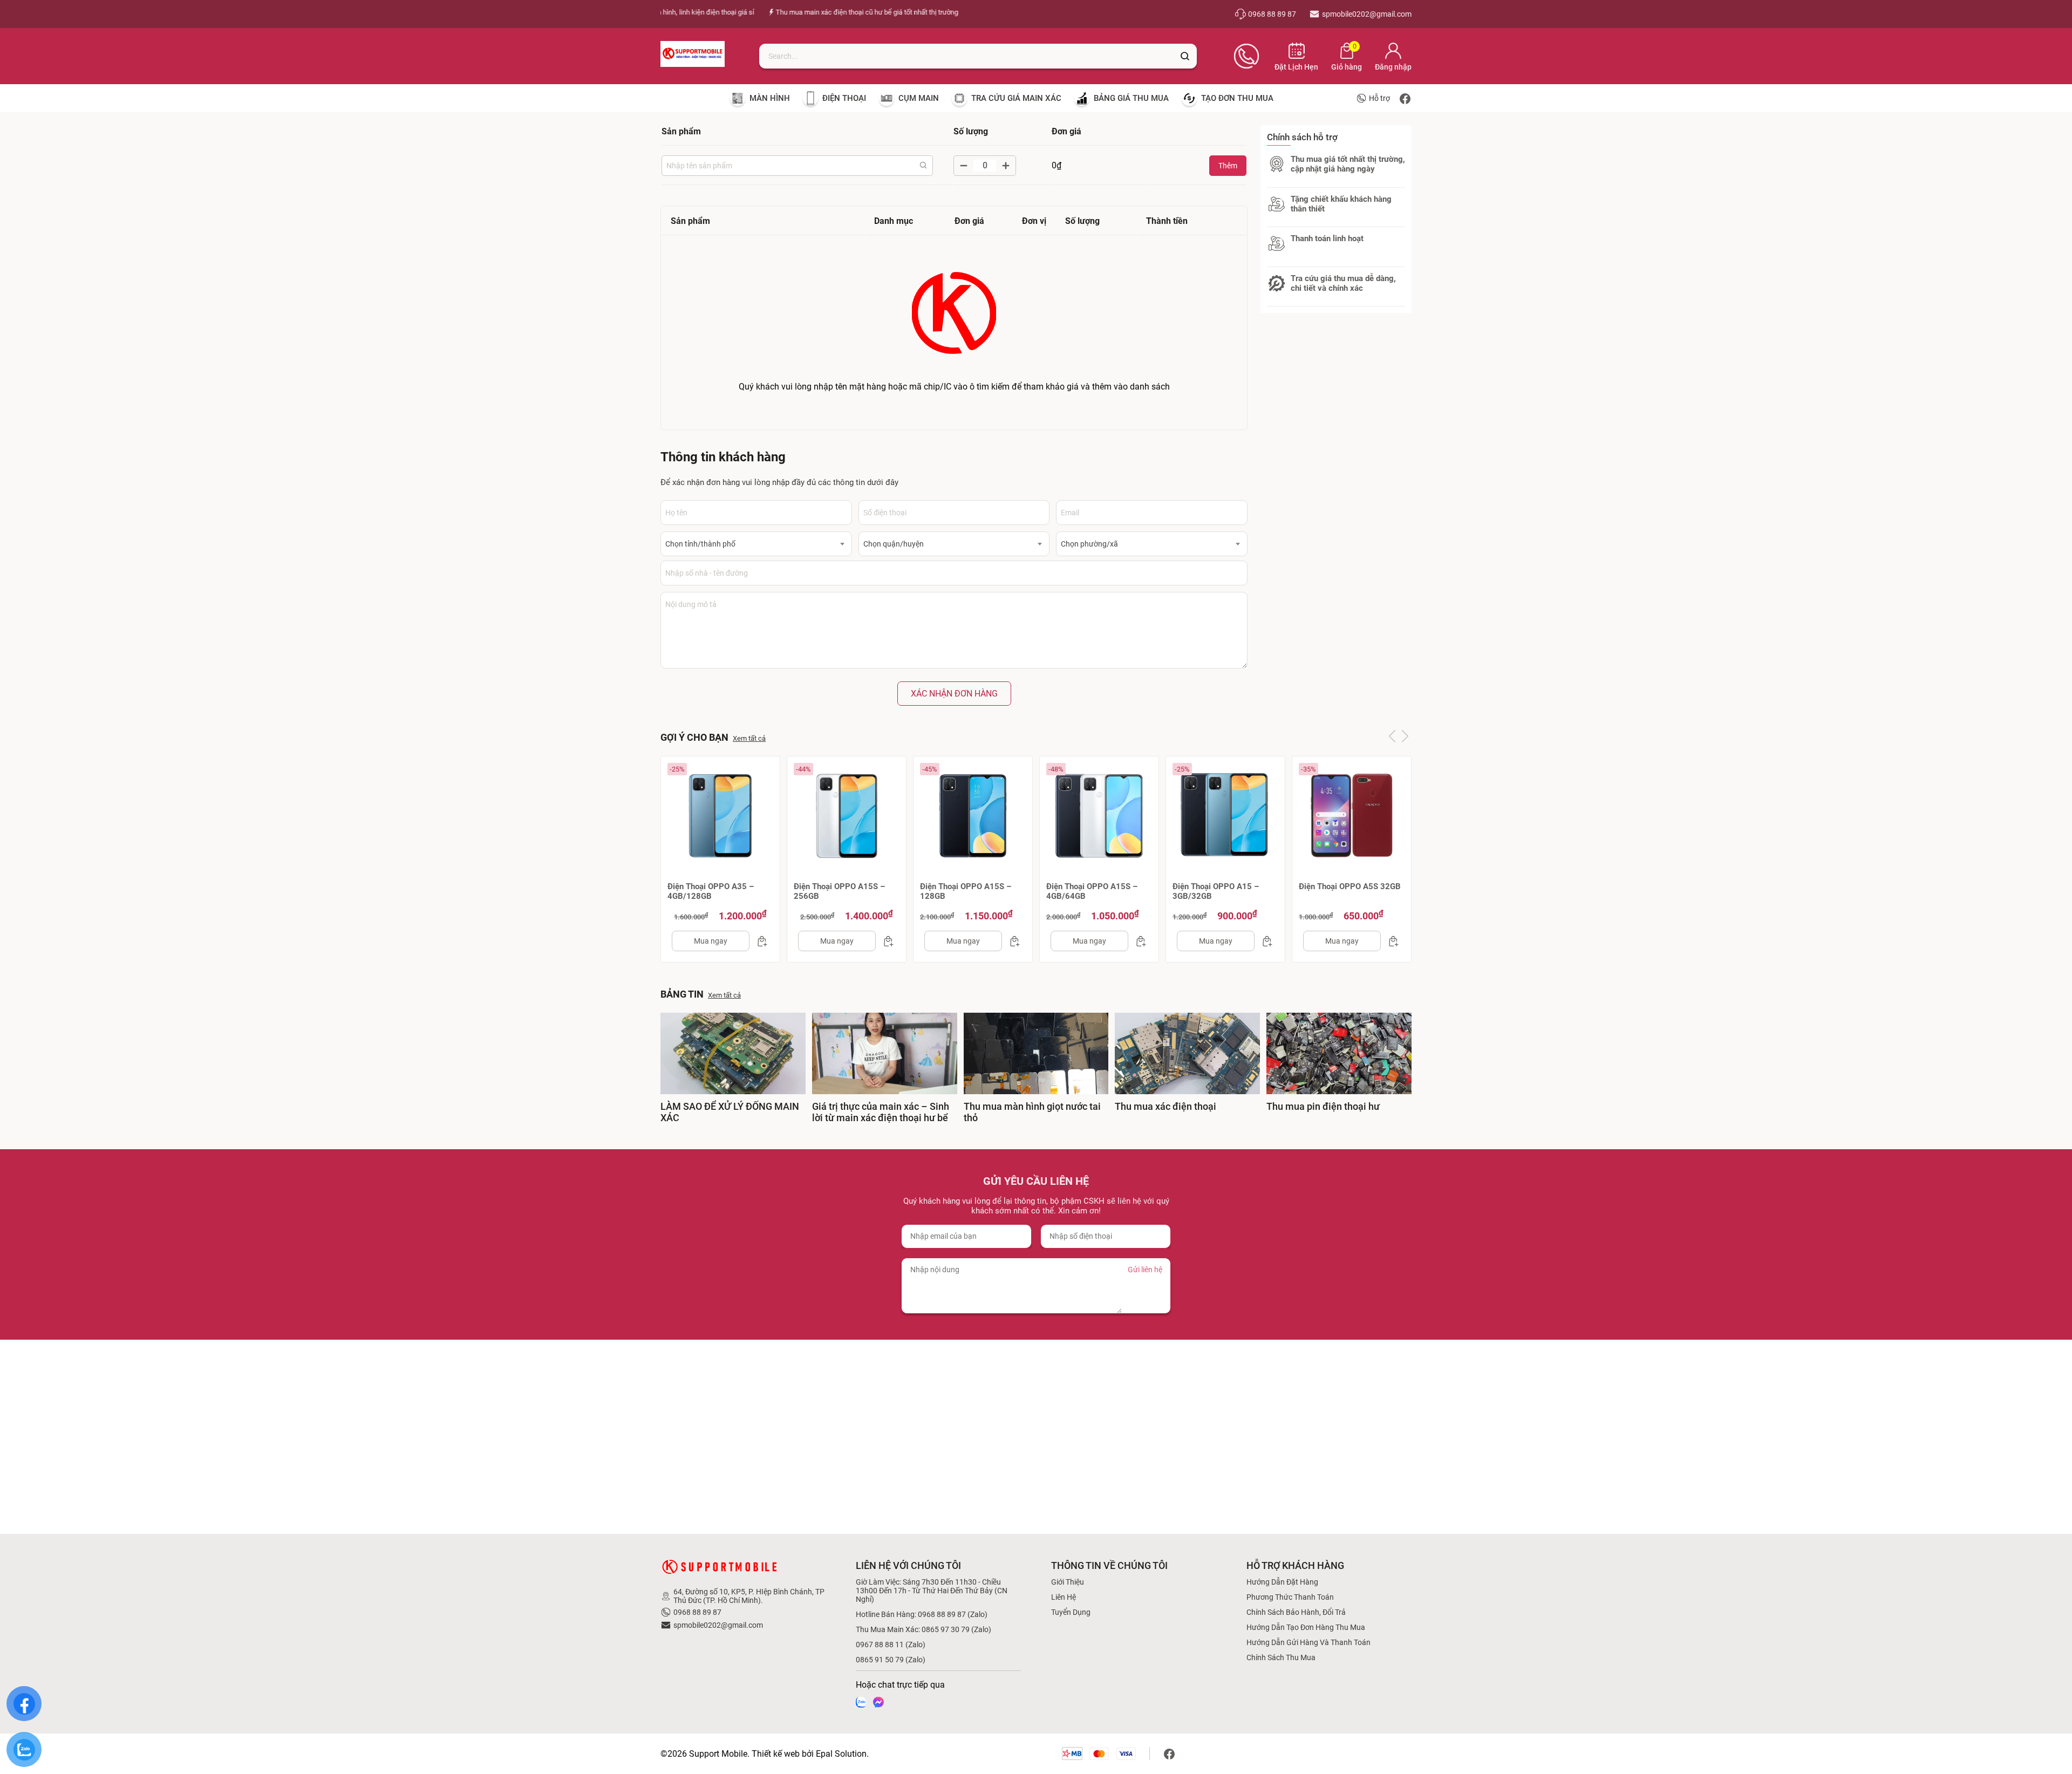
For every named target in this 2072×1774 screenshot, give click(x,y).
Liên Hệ (1064, 1597)
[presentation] (1392, 736)
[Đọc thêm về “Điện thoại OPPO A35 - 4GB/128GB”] (759, 941)
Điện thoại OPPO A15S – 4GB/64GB (1092, 891)
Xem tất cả (749, 738)
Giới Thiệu (1068, 1582)
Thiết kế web (776, 1754)
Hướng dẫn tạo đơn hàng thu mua (1306, 1627)
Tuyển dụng (1071, 1612)
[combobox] (756, 544)
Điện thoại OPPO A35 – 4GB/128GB (711, 891)
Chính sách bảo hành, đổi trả (1296, 1612)
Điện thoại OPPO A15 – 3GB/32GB (1216, 891)
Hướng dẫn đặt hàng (1282, 1582)
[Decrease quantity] (964, 166)
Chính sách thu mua (1281, 1657)
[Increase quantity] (1006, 166)
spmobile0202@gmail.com (718, 1625)
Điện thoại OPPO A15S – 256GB (839, 891)
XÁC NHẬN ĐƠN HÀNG (954, 694)
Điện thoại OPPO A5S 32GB (1350, 886)
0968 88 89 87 (697, 1612)
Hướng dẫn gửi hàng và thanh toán (1308, 1642)
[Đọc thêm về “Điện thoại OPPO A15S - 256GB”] (885, 941)
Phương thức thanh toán (1290, 1597)
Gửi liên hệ (1145, 1270)
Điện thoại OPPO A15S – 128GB (966, 891)
